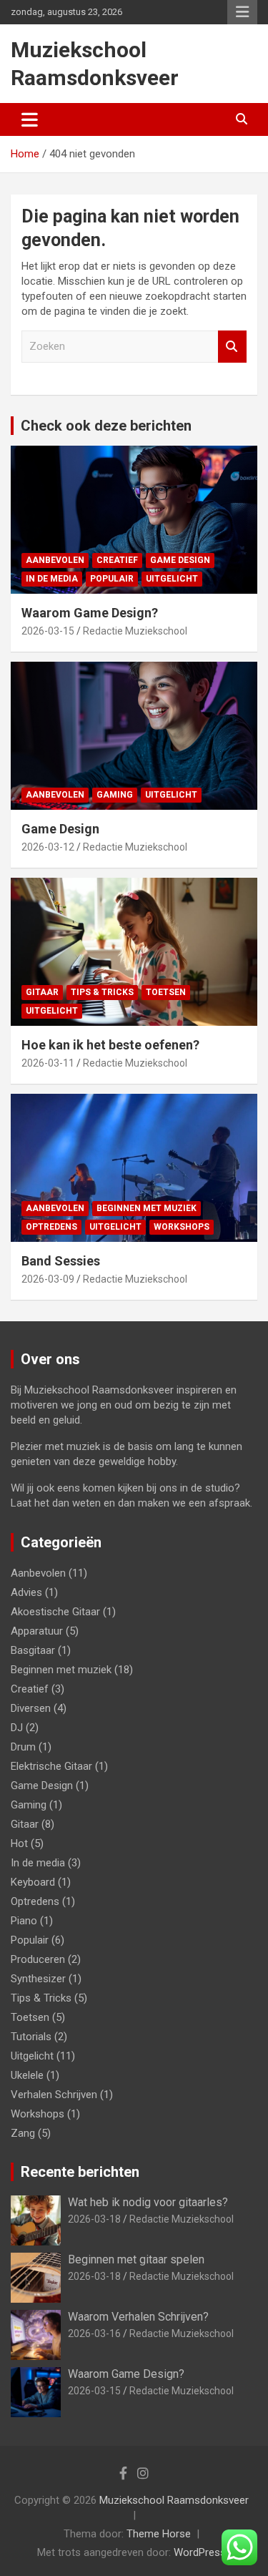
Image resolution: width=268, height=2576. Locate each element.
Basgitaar (33, 1650)
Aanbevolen (55, 560)
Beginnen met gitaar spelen (136, 2259)
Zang (23, 2133)
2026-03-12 (48, 847)
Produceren (38, 1959)
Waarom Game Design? (90, 613)
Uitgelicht (172, 579)
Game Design (180, 560)
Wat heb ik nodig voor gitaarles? (148, 2202)
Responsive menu (242, 12)
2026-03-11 (48, 1063)
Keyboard (33, 1882)
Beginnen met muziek (147, 1208)
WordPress (200, 2552)
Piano (24, 1921)
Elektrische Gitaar (51, 1766)
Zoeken (232, 347)
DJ (17, 1728)
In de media (52, 579)
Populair (112, 579)
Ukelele (27, 2075)
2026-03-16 (94, 2333)
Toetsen (166, 992)
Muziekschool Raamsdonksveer (174, 2500)
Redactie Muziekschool (135, 631)
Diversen (31, 1708)
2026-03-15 (48, 631)
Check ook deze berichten (106, 426)
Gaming (115, 795)
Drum (23, 1747)
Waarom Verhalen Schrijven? (138, 2317)
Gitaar (42, 992)
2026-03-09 (48, 1279)
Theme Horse (159, 2534)
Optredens (51, 1227)
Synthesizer (38, 1979)
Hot (19, 1843)
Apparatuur (37, 1631)
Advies (26, 1592)
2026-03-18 (94, 2219)
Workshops (182, 1227)
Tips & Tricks (102, 992)
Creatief (117, 560)
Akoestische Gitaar (55, 1612)
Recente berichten (80, 2172)
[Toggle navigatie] (30, 119)
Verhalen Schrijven (54, 2095)
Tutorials (31, 2037)
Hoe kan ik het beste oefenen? (110, 1045)
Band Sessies (61, 1261)
